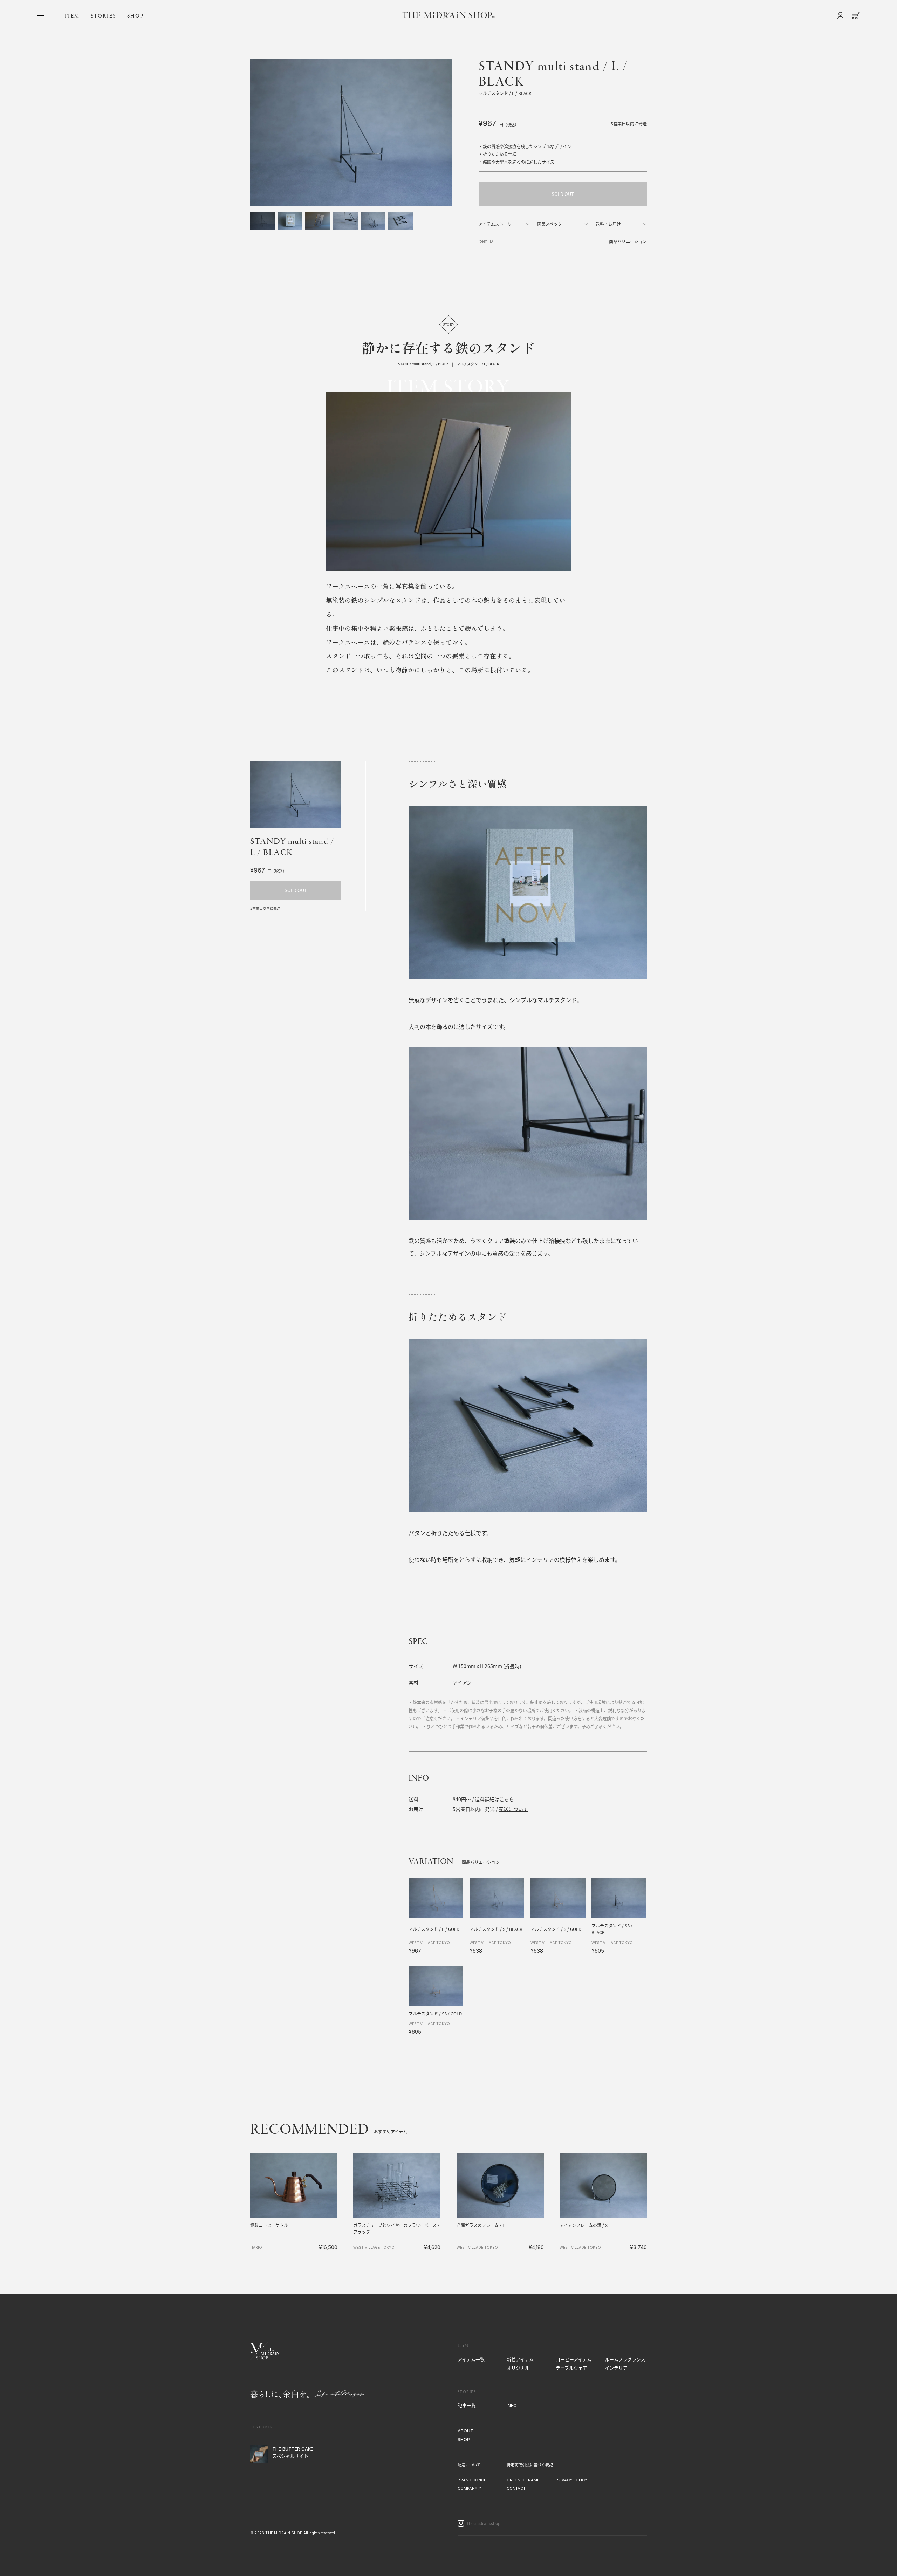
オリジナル (518, 2368)
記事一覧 (467, 2405)
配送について (513, 1809)
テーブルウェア (571, 2368)
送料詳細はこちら (494, 1799)
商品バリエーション (628, 241)
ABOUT (465, 2431)
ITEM (72, 16)
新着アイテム (520, 2359)
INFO (512, 2405)
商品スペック (550, 224)
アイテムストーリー (497, 224)
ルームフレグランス (625, 2359)
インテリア (616, 2368)
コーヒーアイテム (574, 2359)
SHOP (135, 16)
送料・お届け (608, 224)
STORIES (103, 16)
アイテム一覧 (471, 2359)
